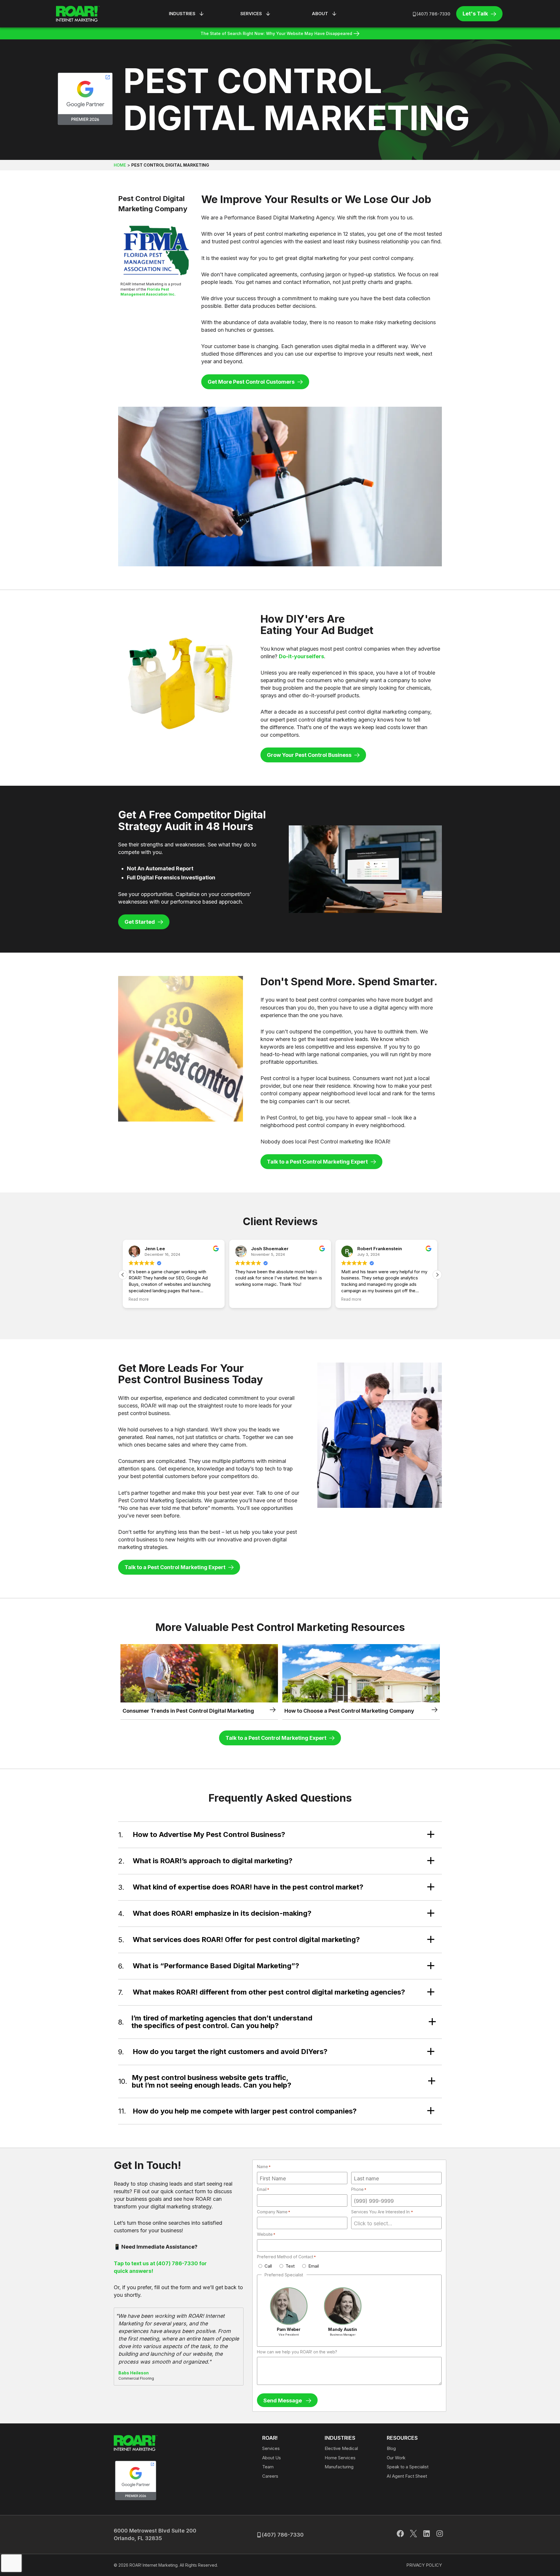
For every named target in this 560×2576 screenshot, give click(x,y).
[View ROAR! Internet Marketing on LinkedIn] (427, 2535)
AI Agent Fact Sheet (407, 2476)
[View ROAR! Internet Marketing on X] (413, 2535)
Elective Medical (341, 2448)
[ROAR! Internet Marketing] (78, 14)
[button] (437, 1275)
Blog (391, 2448)
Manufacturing (339, 2467)
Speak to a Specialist (408, 2467)
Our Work (396, 2458)
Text (290, 2266)
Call (268, 2266)
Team (268, 2467)
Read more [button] (245, 1299)
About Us (272, 2458)
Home (120, 165)
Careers (270, 2476)
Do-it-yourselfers (301, 656)
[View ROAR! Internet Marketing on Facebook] (400, 2535)
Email (314, 2266)
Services (271, 2448)
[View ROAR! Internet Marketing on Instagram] (440, 2535)
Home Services (340, 2458)
